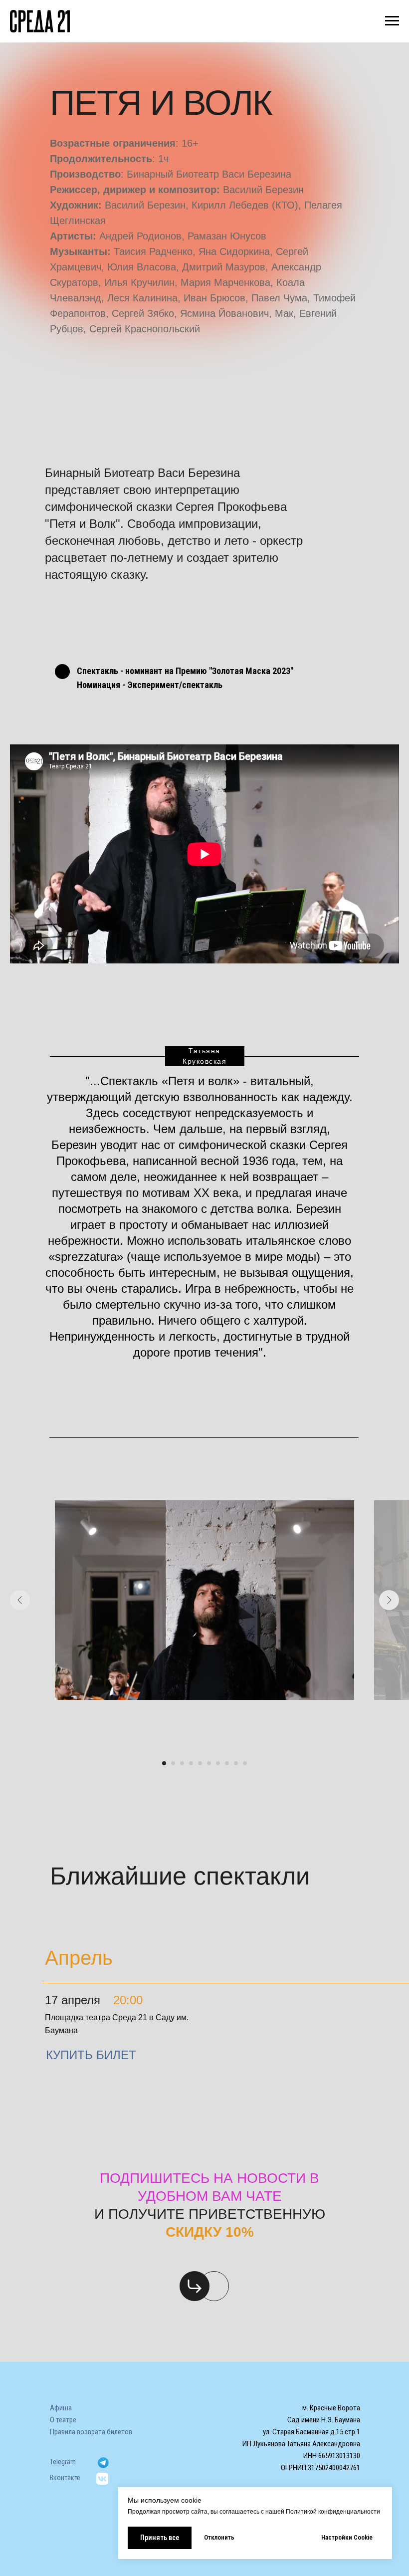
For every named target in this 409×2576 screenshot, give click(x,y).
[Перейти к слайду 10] (245, 1763)
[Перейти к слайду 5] (200, 1763)
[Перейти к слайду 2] (173, 1763)
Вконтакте (65, 2478)
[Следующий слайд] (389, 1600)
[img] (195, 2286)
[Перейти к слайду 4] (191, 1763)
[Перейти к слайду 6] (209, 1763)
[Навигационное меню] (392, 21)
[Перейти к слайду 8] (227, 1763)
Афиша (61, 2408)
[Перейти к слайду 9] (236, 1763)
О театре (63, 2420)
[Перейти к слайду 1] (164, 1763)
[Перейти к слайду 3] (182, 1763)
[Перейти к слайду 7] (218, 1763)
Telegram (63, 2462)
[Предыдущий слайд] (20, 1600)
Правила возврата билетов (91, 2432)
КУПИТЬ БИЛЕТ (91, 2055)
